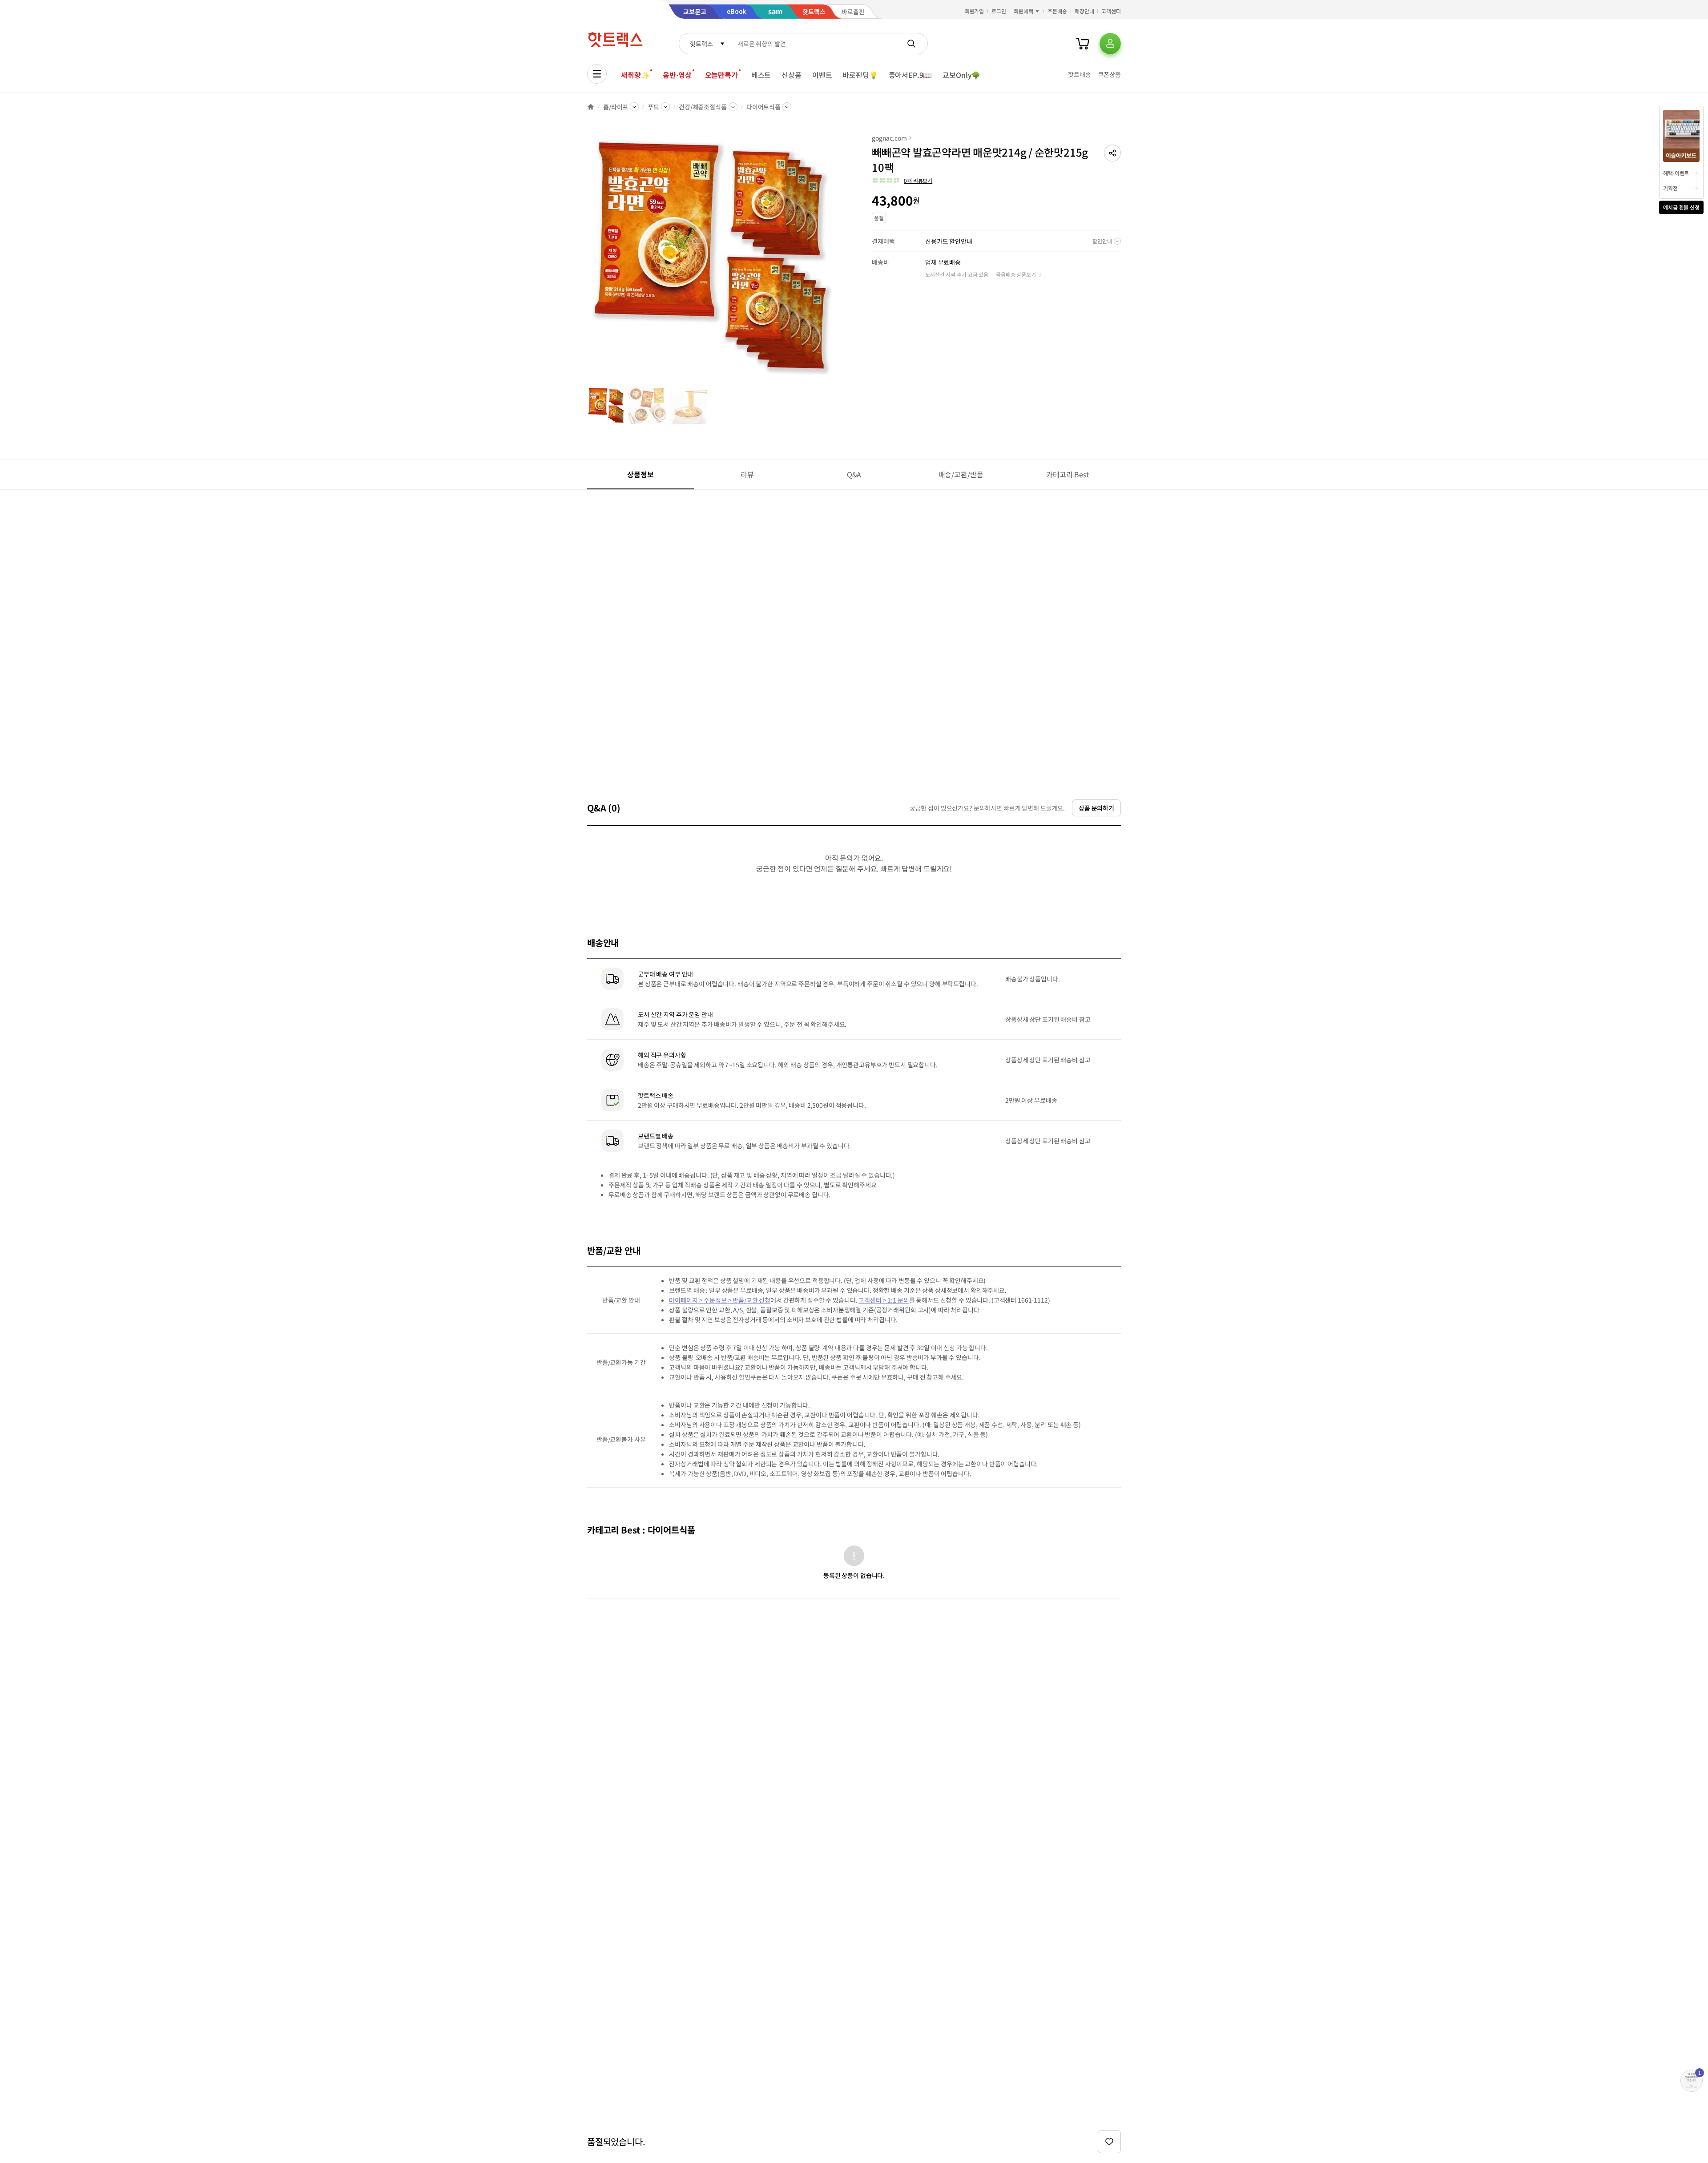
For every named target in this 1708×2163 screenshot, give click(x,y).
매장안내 (1084, 11)
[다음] (834, 260)
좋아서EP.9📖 (910, 75)
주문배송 (1057, 11)
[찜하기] (1109, 2142)
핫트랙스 (701, 44)
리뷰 (747, 474)
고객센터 (1111, 11)
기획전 (1670, 188)
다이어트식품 (763, 107)
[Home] (591, 107)
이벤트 (822, 75)
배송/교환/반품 (961, 474)
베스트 (761, 75)
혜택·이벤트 (1676, 173)
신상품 (792, 75)
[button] (1112, 153)
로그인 (999, 11)
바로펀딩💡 (860, 75)
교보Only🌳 (961, 75)
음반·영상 (677, 75)
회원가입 (975, 11)
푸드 (653, 107)
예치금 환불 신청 (1681, 207)
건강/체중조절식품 (703, 107)
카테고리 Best (1067, 474)
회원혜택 (1023, 11)
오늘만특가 (721, 75)
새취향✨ (635, 75)
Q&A (854, 474)
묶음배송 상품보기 (1016, 274)
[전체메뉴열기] (597, 74)
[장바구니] (1083, 44)
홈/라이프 (616, 107)
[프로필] (1110, 44)
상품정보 (640, 474)
